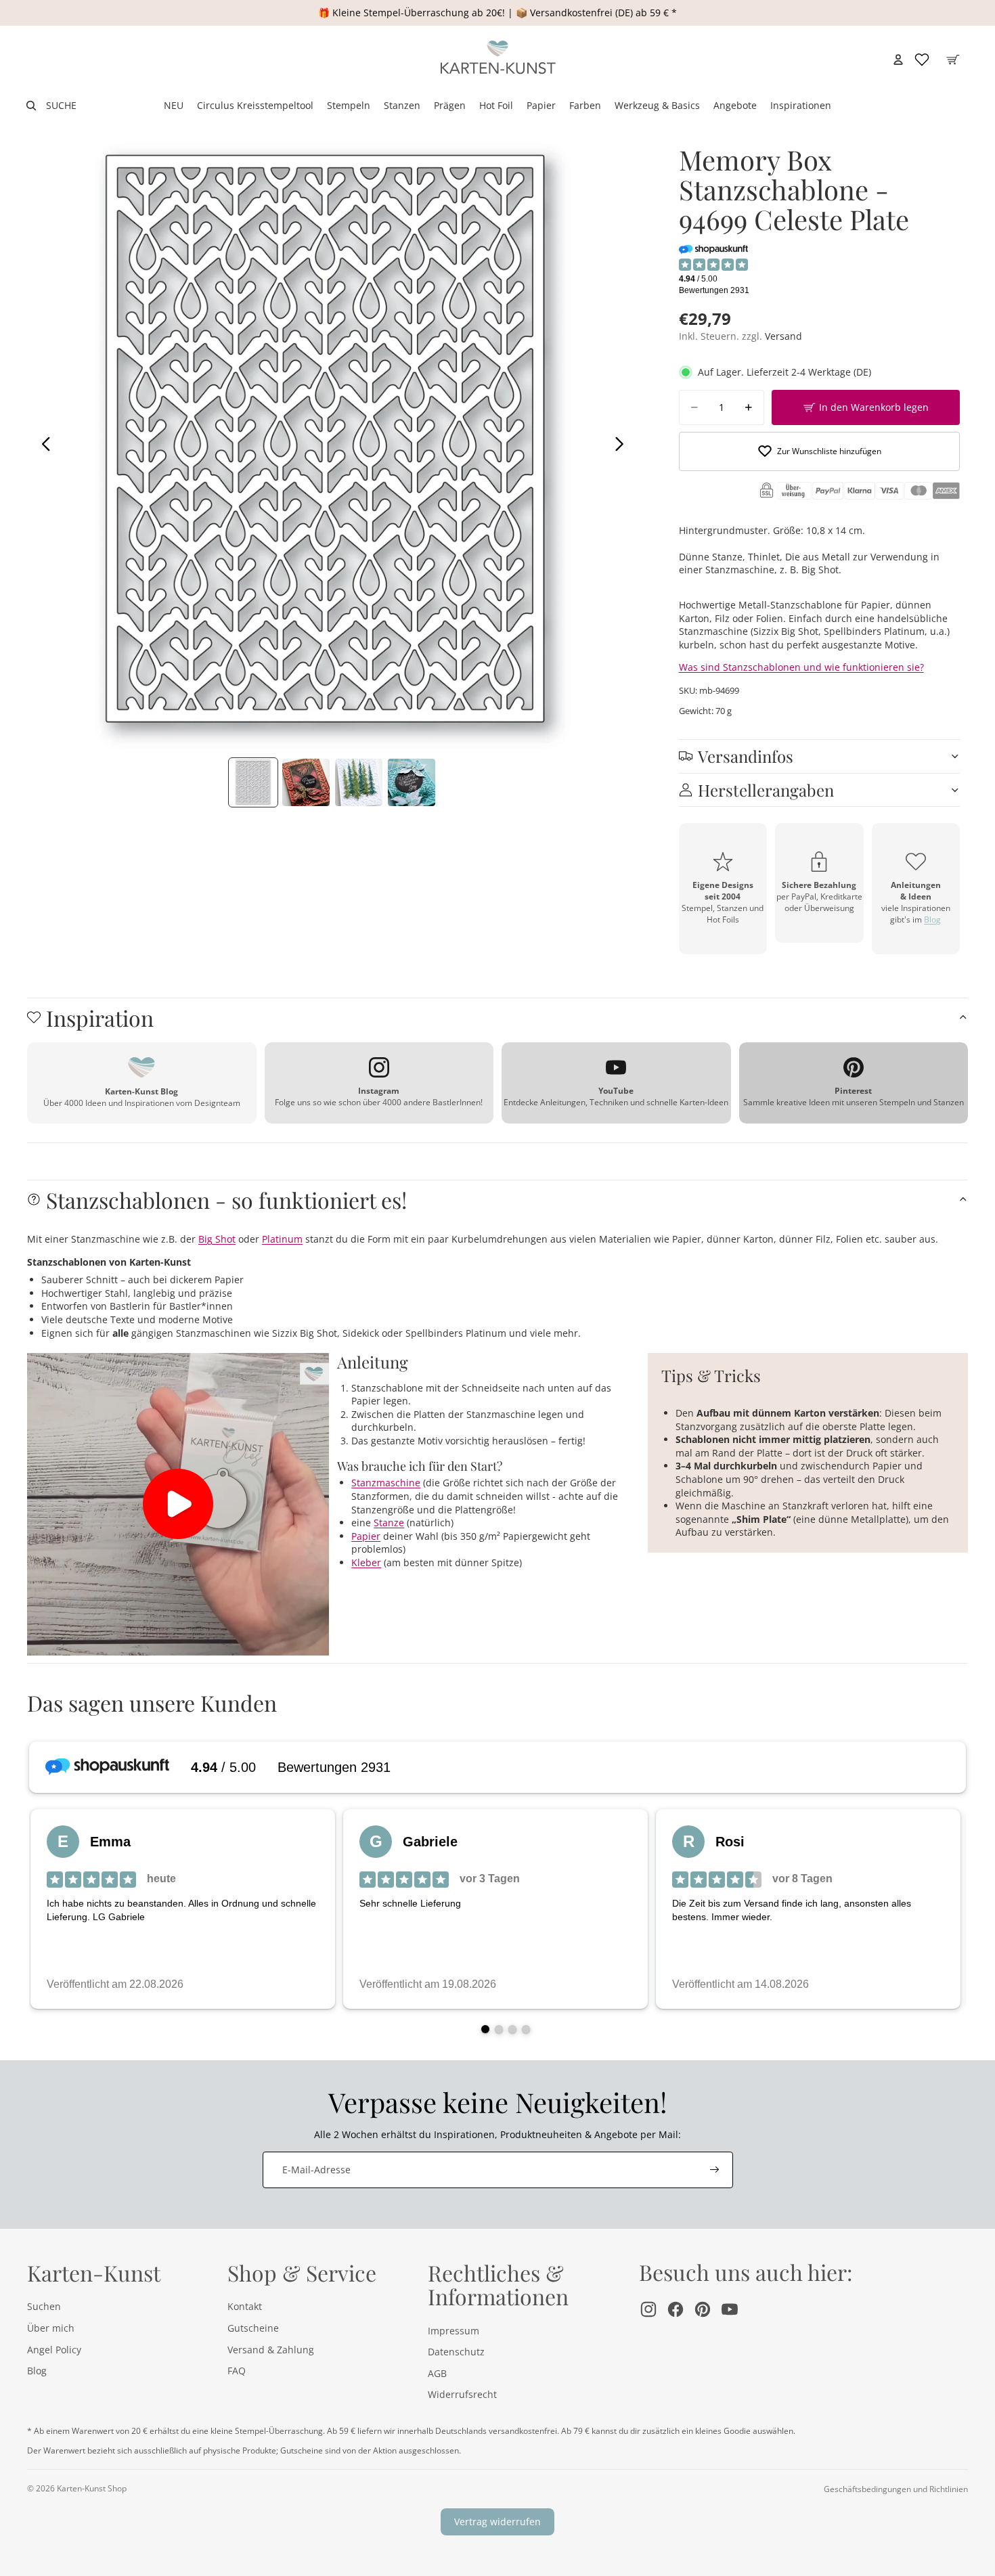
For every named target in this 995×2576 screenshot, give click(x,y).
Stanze (389, 1523)
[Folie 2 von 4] (306, 782)
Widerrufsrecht (462, 2394)
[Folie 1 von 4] (253, 782)
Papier (366, 1536)
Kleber (366, 1562)
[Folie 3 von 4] (359, 782)
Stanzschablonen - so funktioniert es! (226, 1200)
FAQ (237, 2371)
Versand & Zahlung (271, 2350)
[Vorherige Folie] (42, 445)
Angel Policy (54, 2350)
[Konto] (898, 60)
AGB (437, 2373)
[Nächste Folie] (623, 445)
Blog (932, 919)
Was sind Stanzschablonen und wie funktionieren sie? (801, 667)
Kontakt (245, 2306)
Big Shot (217, 1239)
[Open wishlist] (922, 60)
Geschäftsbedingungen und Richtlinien (896, 2489)
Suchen (44, 2306)
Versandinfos (746, 756)
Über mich (51, 2328)
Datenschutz (456, 2352)
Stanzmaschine (386, 1483)
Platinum (282, 1239)
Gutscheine (253, 2328)
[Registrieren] (715, 2170)
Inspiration (100, 1018)
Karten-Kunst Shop (92, 2488)
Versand (783, 336)
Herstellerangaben (766, 790)
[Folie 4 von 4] (412, 782)
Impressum (454, 2331)
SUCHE (61, 105)
